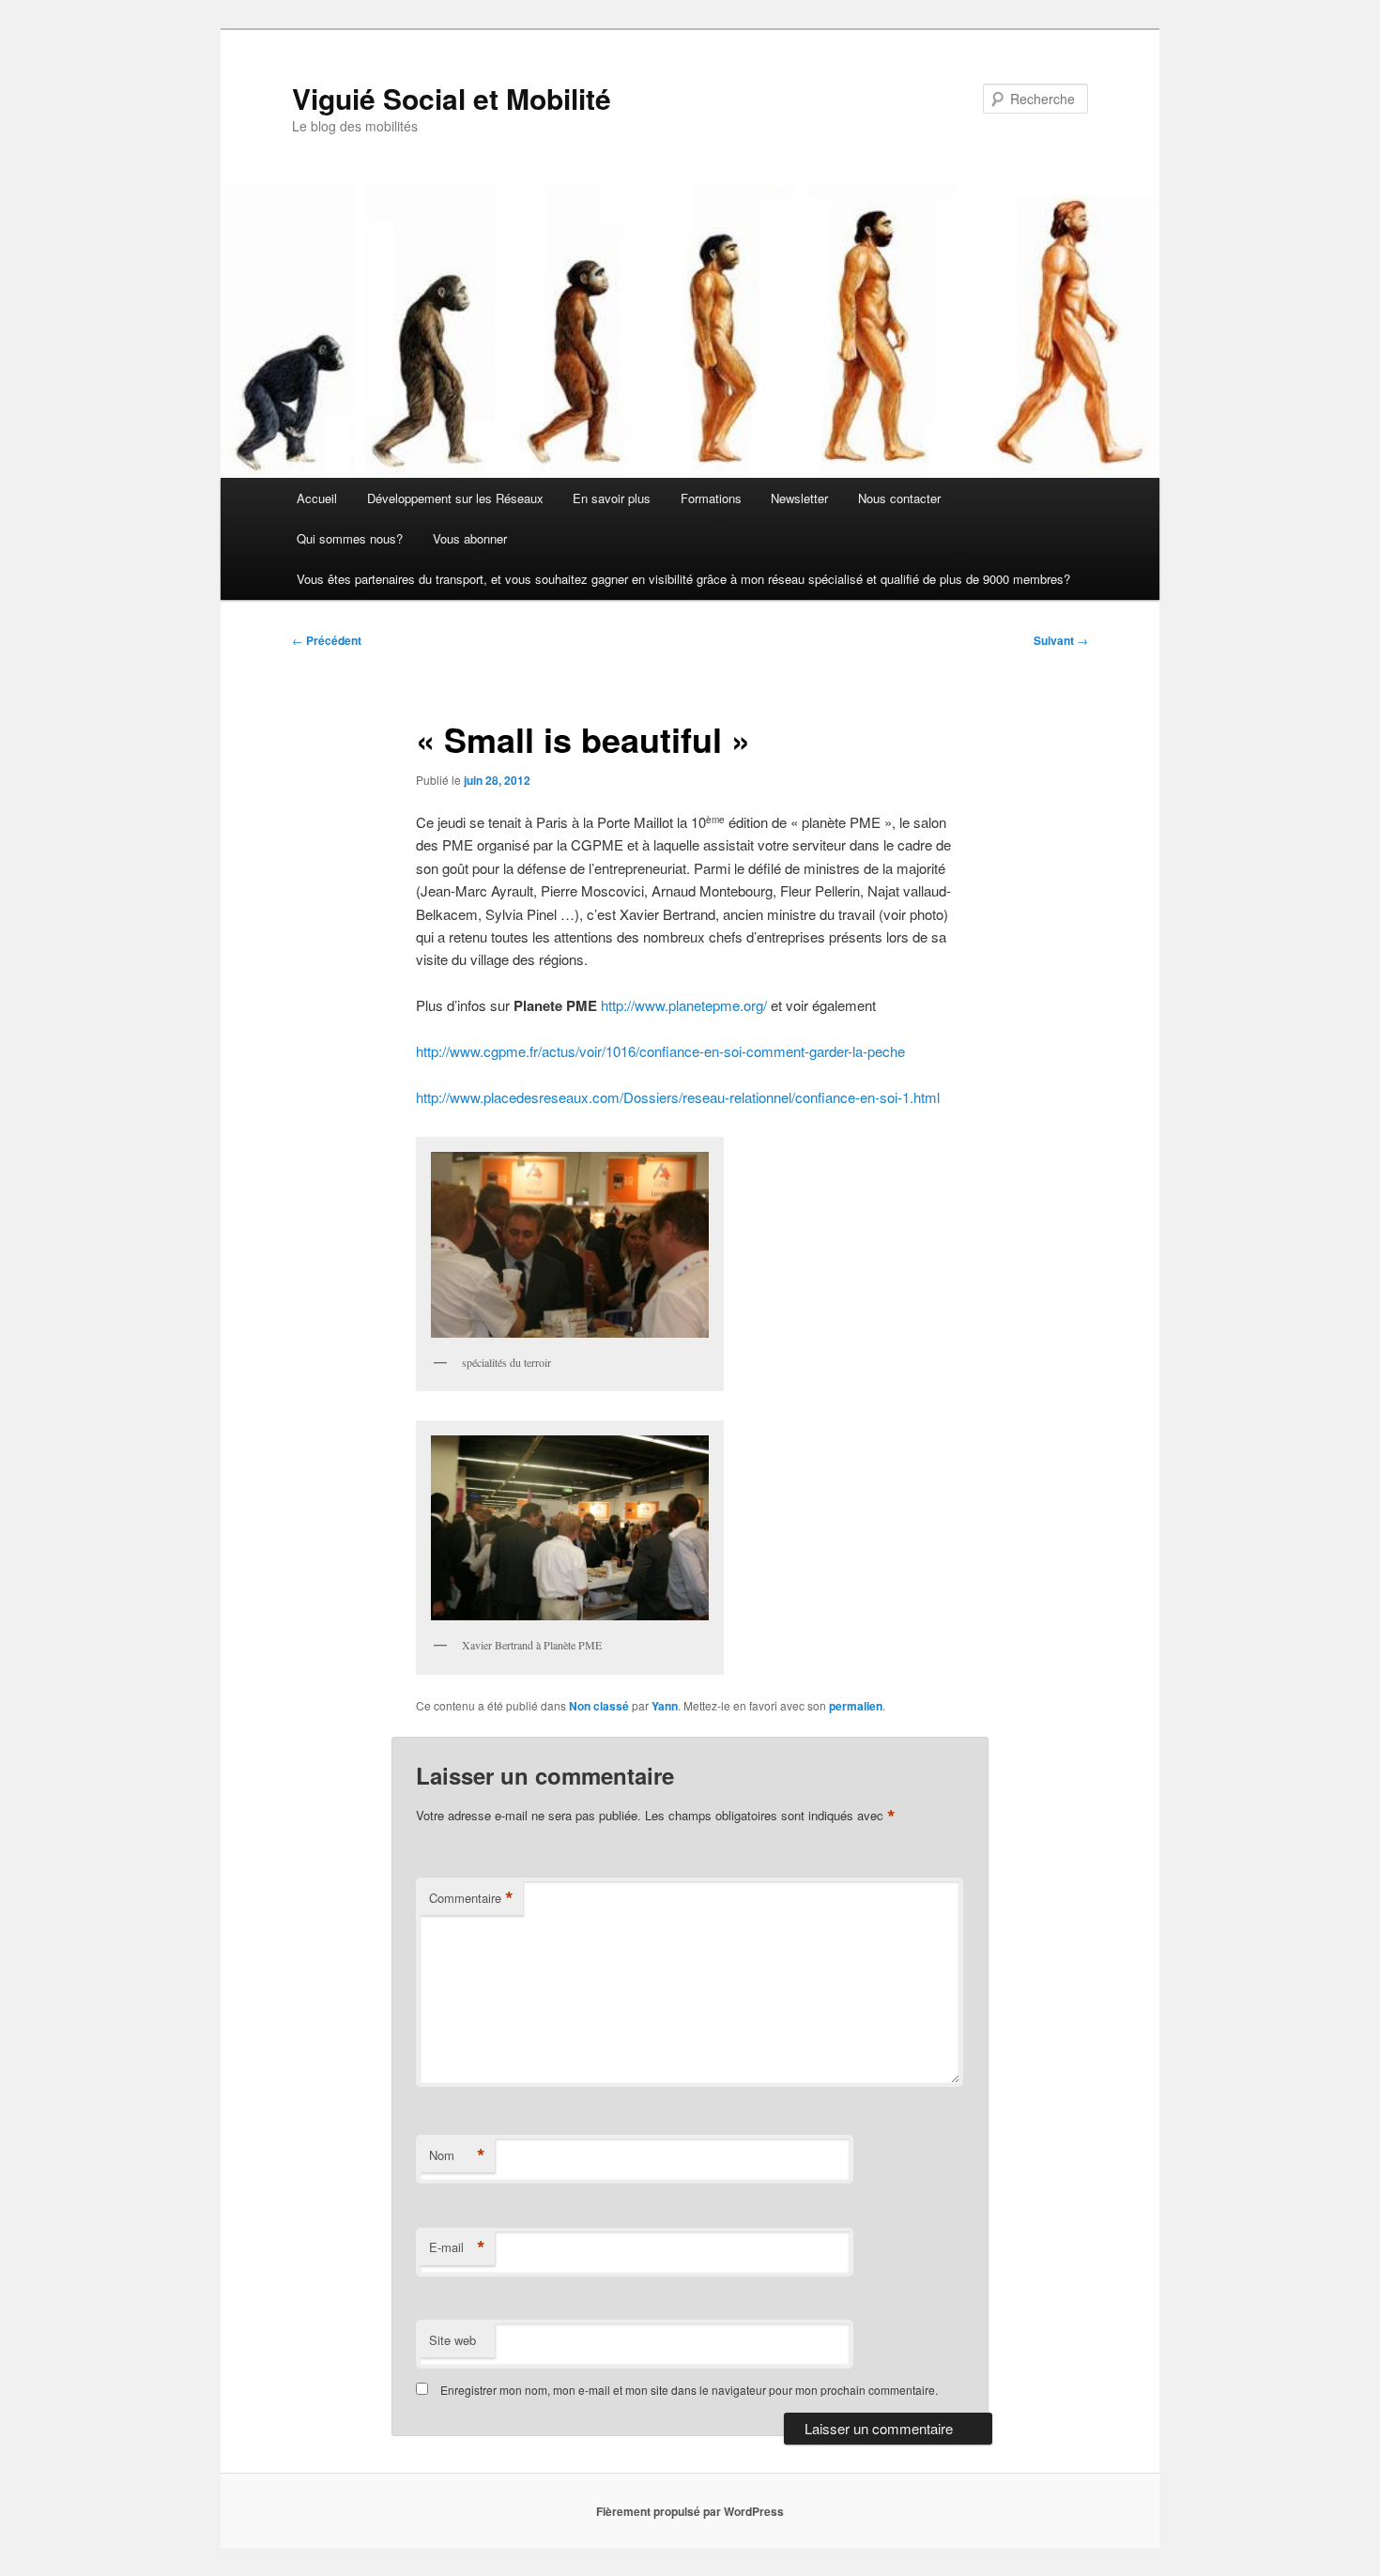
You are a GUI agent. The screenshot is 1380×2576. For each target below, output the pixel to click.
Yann (665, 1706)
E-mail (457, 2247)
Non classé (599, 1706)
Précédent (327, 640)
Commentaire (471, 1898)
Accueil (317, 498)
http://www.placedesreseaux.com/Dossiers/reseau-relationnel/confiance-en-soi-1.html (678, 1097)
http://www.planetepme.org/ (684, 1005)
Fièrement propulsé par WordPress (690, 2511)
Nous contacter (899, 498)
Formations (711, 498)
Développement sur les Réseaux (455, 498)
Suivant (1061, 640)
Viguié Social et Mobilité (452, 98)
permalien (856, 1706)
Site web (452, 2340)
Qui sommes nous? (350, 538)
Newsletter (799, 498)
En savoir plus (612, 498)
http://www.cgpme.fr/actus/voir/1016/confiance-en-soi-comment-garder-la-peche (660, 1051)
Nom (457, 2155)
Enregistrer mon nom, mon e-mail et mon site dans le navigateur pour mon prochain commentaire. (689, 2390)
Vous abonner (470, 538)
